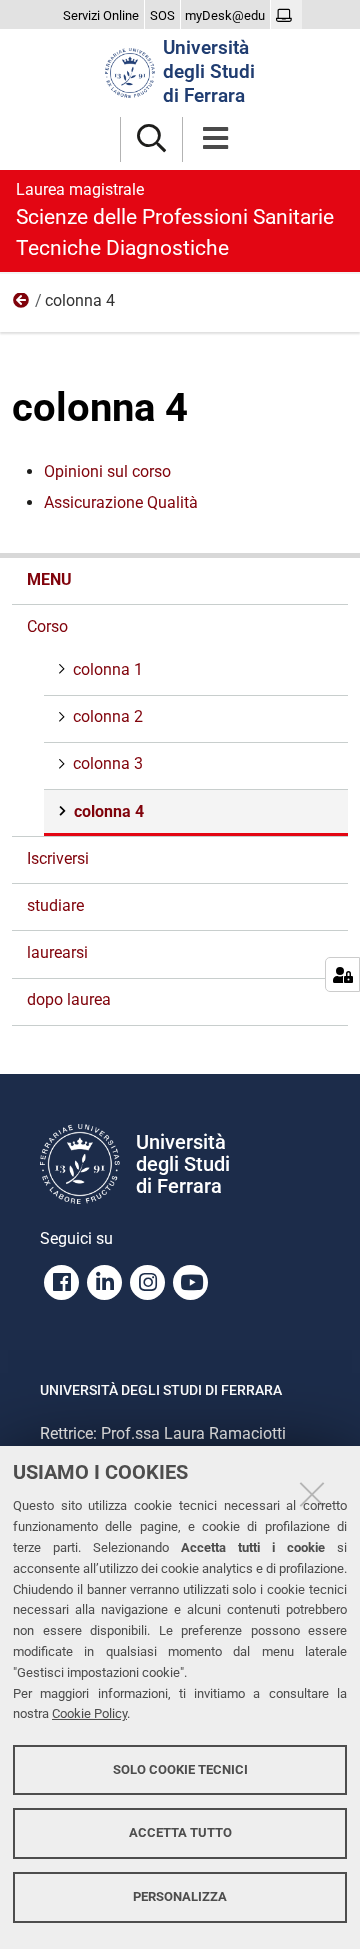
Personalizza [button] (180, 1896)
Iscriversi (58, 858)
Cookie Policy (89, 1713)
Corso (22, 305)
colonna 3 (108, 763)
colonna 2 (108, 716)
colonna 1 (108, 669)
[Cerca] (151, 139)
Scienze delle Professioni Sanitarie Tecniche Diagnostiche (175, 220)
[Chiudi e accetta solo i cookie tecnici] (312, 1494)
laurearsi (57, 952)
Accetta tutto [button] (180, 1832)
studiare (55, 905)
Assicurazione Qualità (121, 502)
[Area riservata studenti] (286, 16)
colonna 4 (109, 811)
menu (49, 579)
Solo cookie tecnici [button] (180, 1769)
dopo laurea (69, 999)
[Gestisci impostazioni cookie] (342, 974)
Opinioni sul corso (107, 471)
